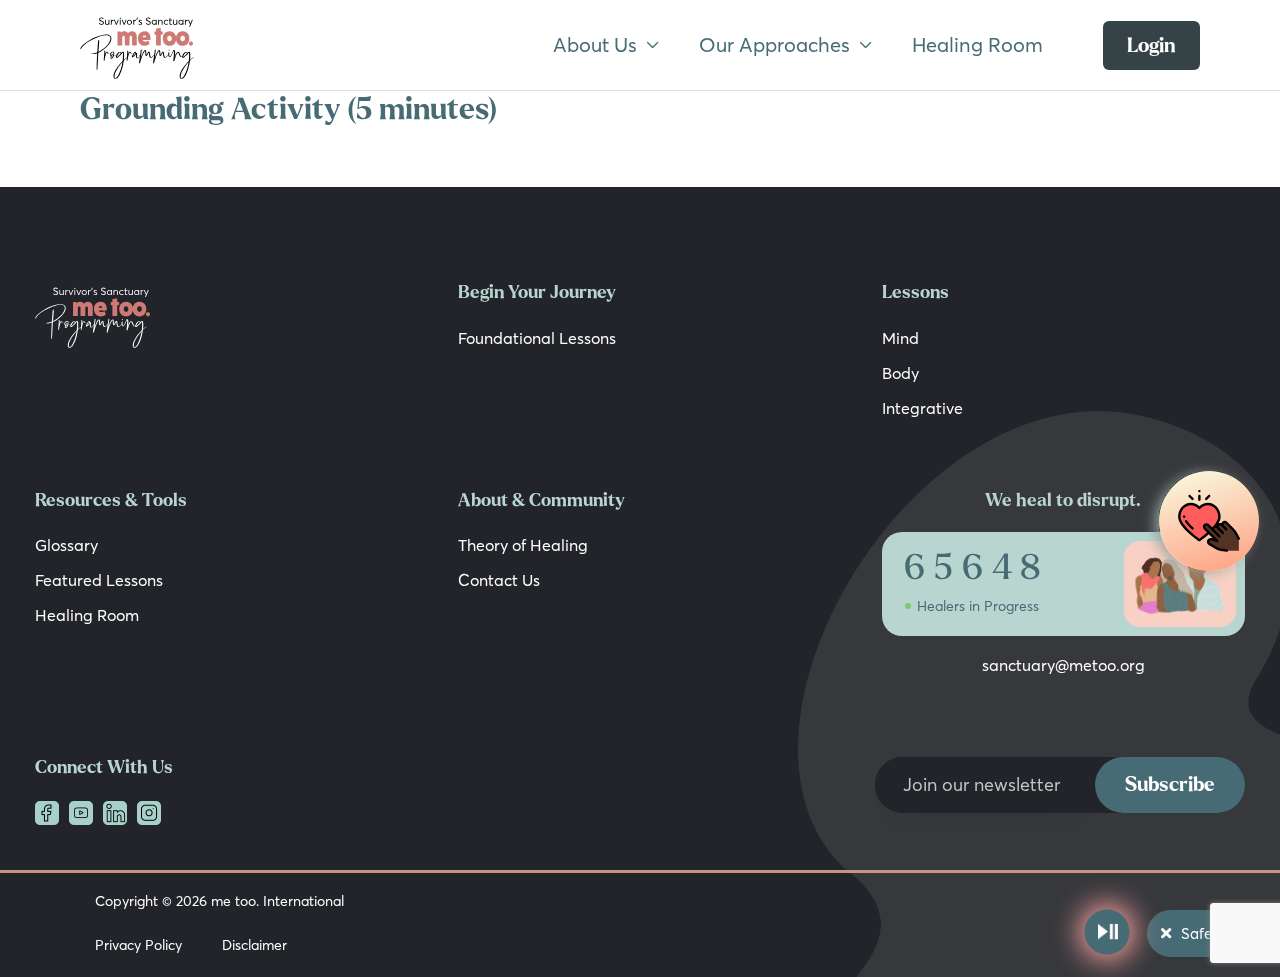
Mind (900, 338)
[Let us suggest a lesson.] (1204, 523)
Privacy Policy (138, 945)
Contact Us (499, 580)
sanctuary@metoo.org (1063, 665)
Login (1151, 45)
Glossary (66, 545)
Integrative (922, 408)
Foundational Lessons (537, 338)
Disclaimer (254, 945)
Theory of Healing (523, 545)
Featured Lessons (99, 580)
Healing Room (977, 44)
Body (900, 373)
